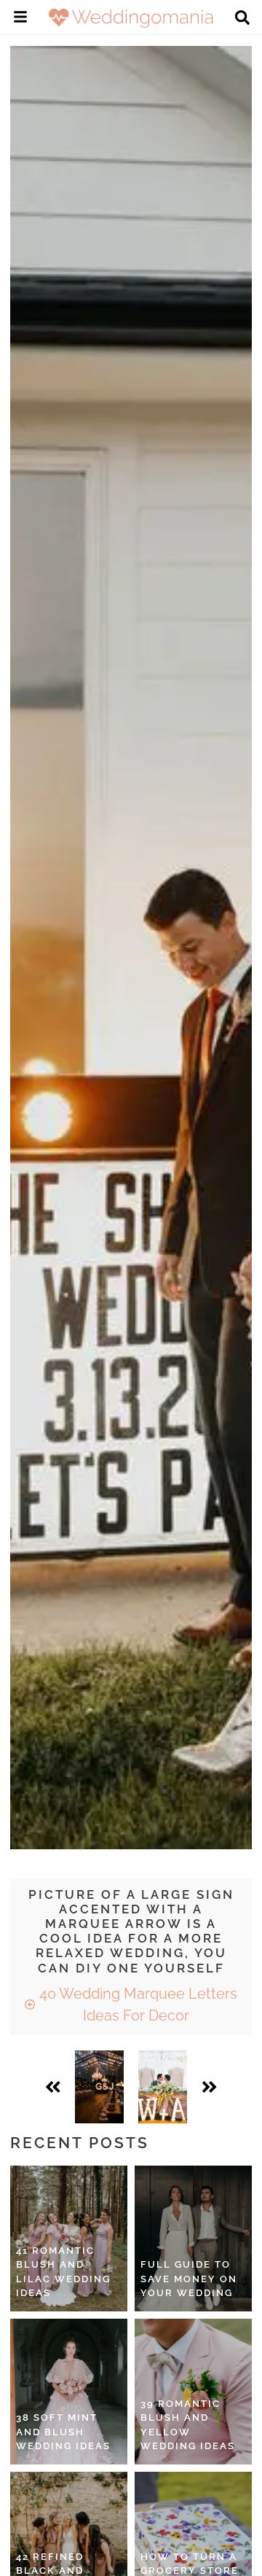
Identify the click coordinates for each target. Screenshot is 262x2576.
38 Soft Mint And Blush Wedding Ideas (63, 2432)
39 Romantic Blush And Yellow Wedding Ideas (188, 2425)
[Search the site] (242, 19)
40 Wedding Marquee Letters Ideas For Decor (136, 2005)
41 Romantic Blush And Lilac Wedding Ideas (63, 2272)
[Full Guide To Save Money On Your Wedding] (193, 2239)
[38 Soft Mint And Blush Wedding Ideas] (69, 2392)
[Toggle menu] (20, 19)
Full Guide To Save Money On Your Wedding (189, 2279)
